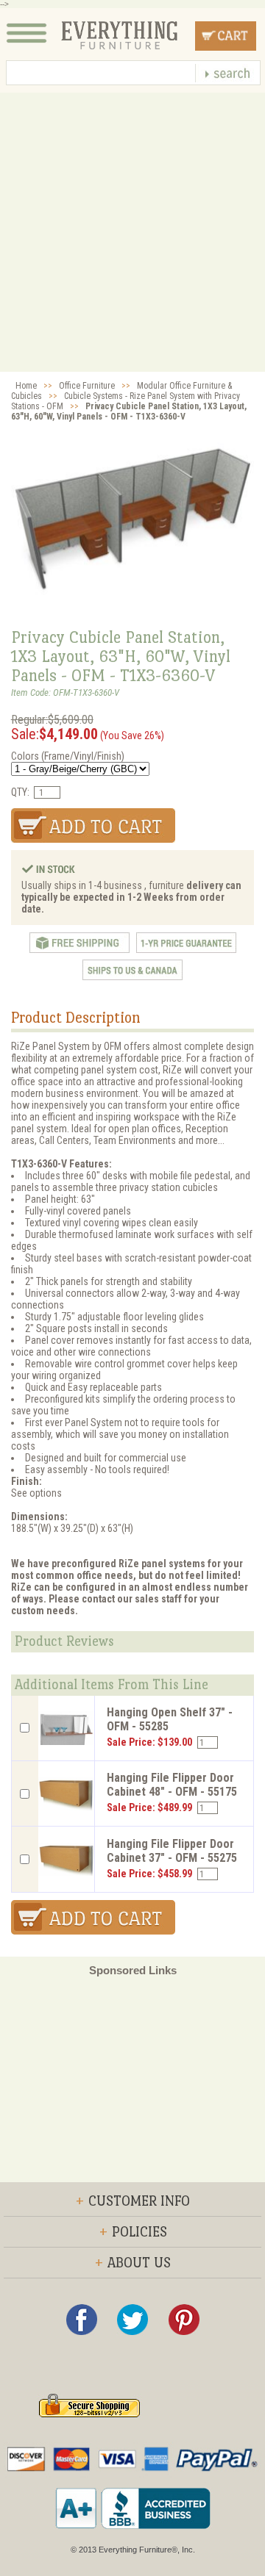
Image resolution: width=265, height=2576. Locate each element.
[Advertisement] (132, 232)
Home (26, 386)
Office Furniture (87, 386)
